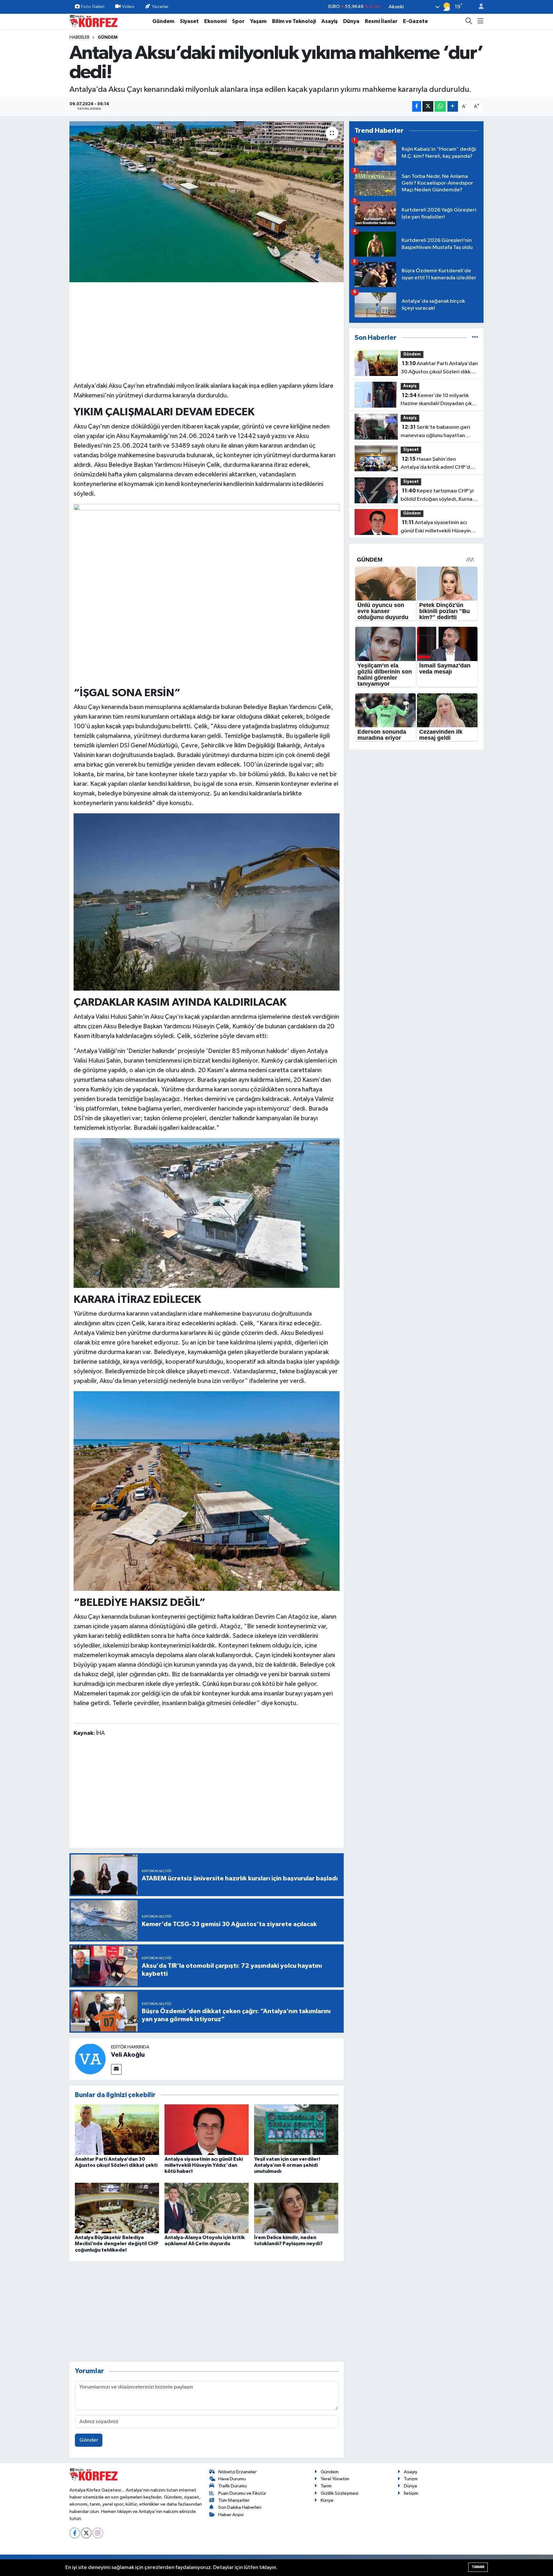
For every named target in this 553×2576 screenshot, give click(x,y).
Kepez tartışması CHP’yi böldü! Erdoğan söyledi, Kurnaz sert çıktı (438, 496)
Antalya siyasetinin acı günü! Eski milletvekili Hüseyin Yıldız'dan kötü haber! (204, 2165)
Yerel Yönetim (335, 2479)
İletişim (411, 2493)
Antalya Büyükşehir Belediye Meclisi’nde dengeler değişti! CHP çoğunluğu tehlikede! (117, 2244)
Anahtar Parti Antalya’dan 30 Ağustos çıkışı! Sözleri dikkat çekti (439, 368)
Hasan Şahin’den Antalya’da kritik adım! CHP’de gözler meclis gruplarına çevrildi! (437, 464)
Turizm (411, 2479)
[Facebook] (75, 2533)
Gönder (89, 2440)
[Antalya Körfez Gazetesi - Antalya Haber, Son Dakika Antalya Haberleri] (93, 21)
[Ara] (469, 21)
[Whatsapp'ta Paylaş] (440, 106)
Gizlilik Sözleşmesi (340, 2493)
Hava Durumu (232, 2479)
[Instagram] (98, 2533)
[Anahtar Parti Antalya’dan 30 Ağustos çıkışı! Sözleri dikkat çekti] (117, 2129)
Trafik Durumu (232, 2486)
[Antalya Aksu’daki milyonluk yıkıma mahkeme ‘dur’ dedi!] (207, 202)
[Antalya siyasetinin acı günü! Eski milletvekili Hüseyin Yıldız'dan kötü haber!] (207, 2129)
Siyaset (189, 21)
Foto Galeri (93, 7)
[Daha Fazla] (453, 106)
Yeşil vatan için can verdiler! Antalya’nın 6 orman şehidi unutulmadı (287, 2165)
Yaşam (258, 21)
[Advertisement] (207, 331)
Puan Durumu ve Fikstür (242, 2493)
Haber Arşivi (231, 2515)
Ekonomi (215, 21)
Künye (327, 2500)
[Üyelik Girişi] (478, 7)
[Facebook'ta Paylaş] (417, 106)
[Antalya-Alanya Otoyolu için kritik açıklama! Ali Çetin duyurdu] (207, 2208)
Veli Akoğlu (128, 2055)
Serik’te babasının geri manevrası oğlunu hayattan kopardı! (435, 432)
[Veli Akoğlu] (90, 2059)
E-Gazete (415, 21)
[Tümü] (475, 338)
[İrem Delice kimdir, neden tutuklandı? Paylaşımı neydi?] (296, 2208)
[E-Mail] (116, 2069)
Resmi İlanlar (381, 21)
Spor (238, 21)
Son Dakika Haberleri (240, 2507)
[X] (86, 2533)
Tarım (326, 2486)
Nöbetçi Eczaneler (237, 2472)
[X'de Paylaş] (428, 106)
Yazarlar (160, 7)
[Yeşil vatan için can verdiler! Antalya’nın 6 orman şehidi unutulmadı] (296, 2129)
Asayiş (329, 21)
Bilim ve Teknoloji (294, 21)
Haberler (80, 37)
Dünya (351, 21)
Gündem (163, 21)
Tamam (478, 2567)
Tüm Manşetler (234, 2500)
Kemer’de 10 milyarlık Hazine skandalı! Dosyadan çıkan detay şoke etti (439, 400)
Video (128, 7)
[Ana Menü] (481, 21)
